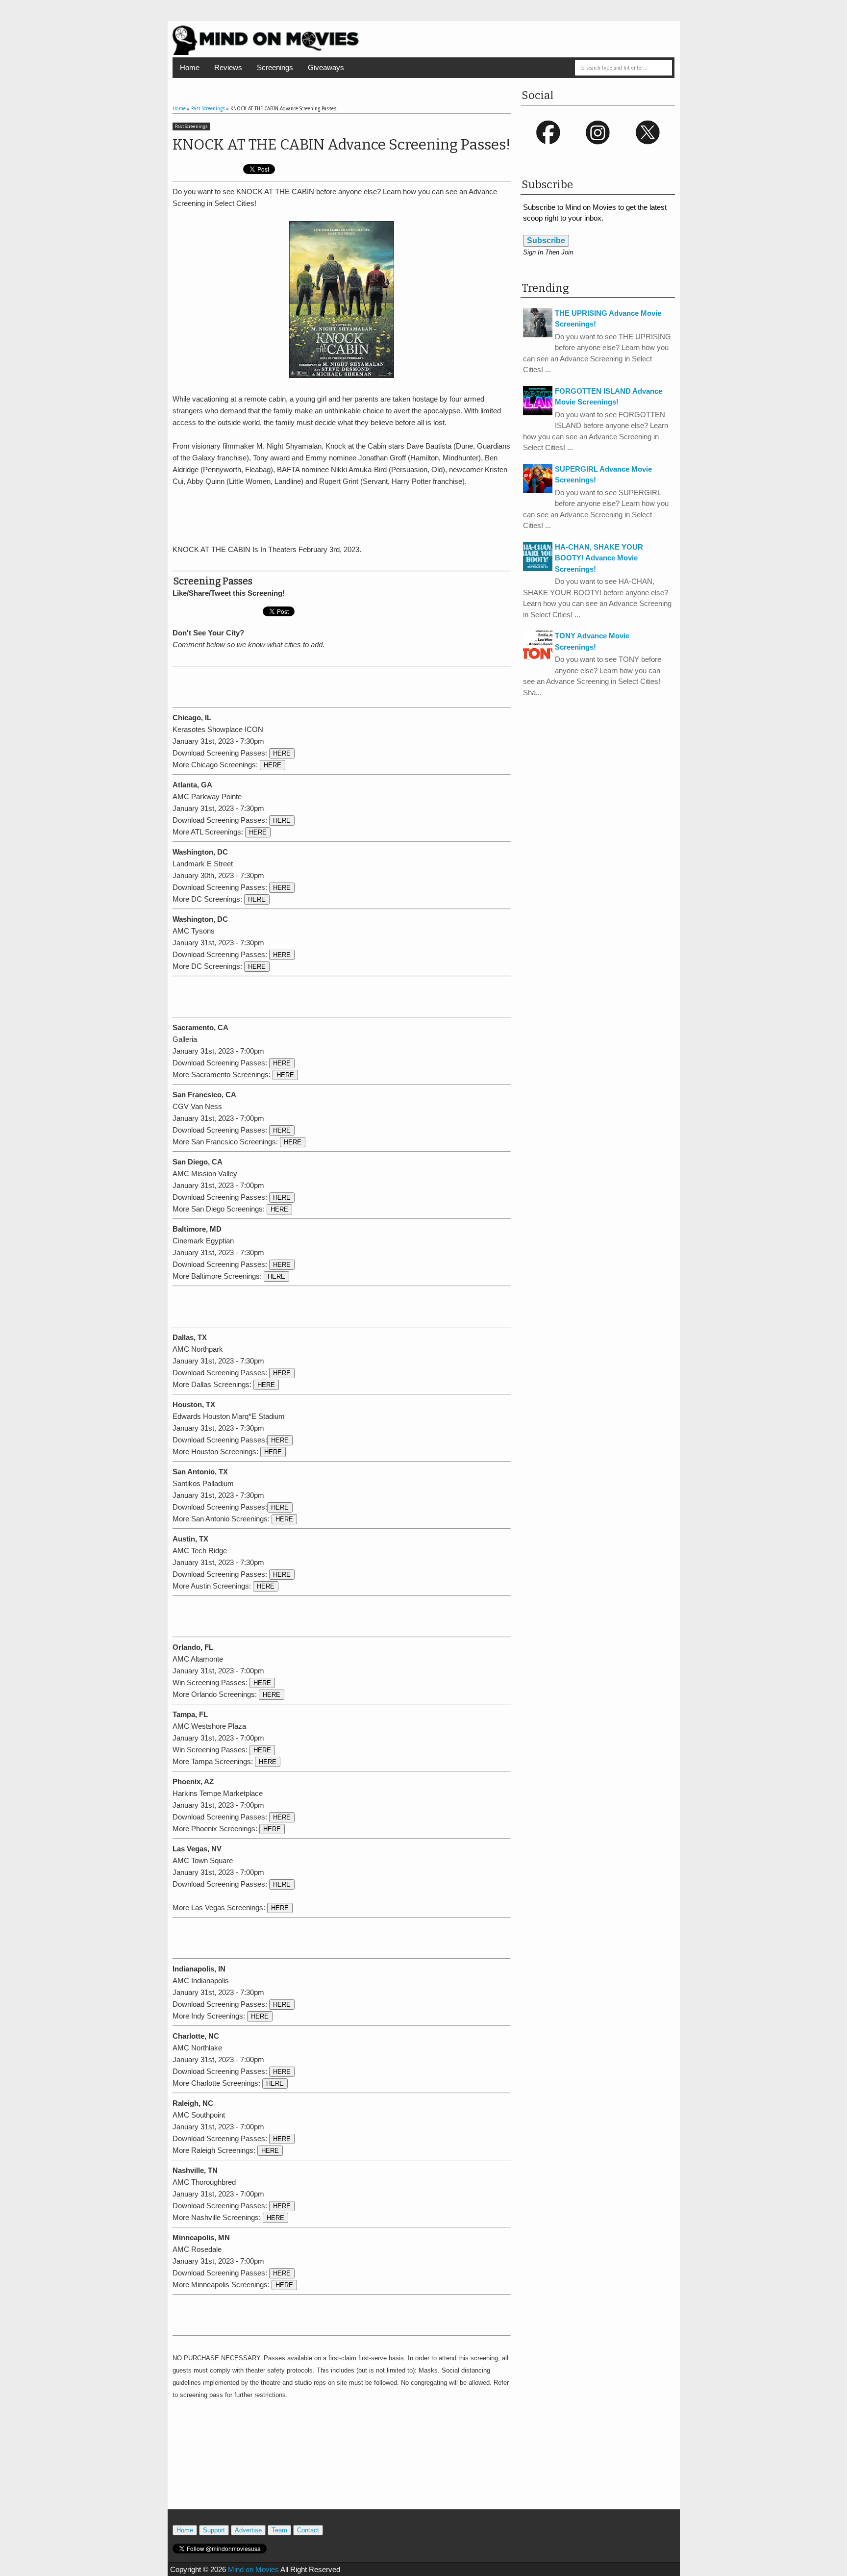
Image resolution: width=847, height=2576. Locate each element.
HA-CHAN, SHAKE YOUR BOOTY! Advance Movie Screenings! (599, 558)
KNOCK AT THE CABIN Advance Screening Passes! (341, 145)
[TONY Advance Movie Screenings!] (538, 657)
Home (190, 67)
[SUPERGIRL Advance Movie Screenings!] (538, 491)
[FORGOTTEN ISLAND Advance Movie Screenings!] (538, 413)
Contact (308, 2530)
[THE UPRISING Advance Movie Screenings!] (538, 335)
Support (214, 2530)
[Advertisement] (342, 514)
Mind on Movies (253, 2569)
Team (279, 2530)
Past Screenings (191, 126)
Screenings (275, 67)
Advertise (248, 2530)
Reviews (228, 67)
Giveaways (326, 67)
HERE (282, 753)
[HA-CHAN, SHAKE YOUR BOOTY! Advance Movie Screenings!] (538, 568)
